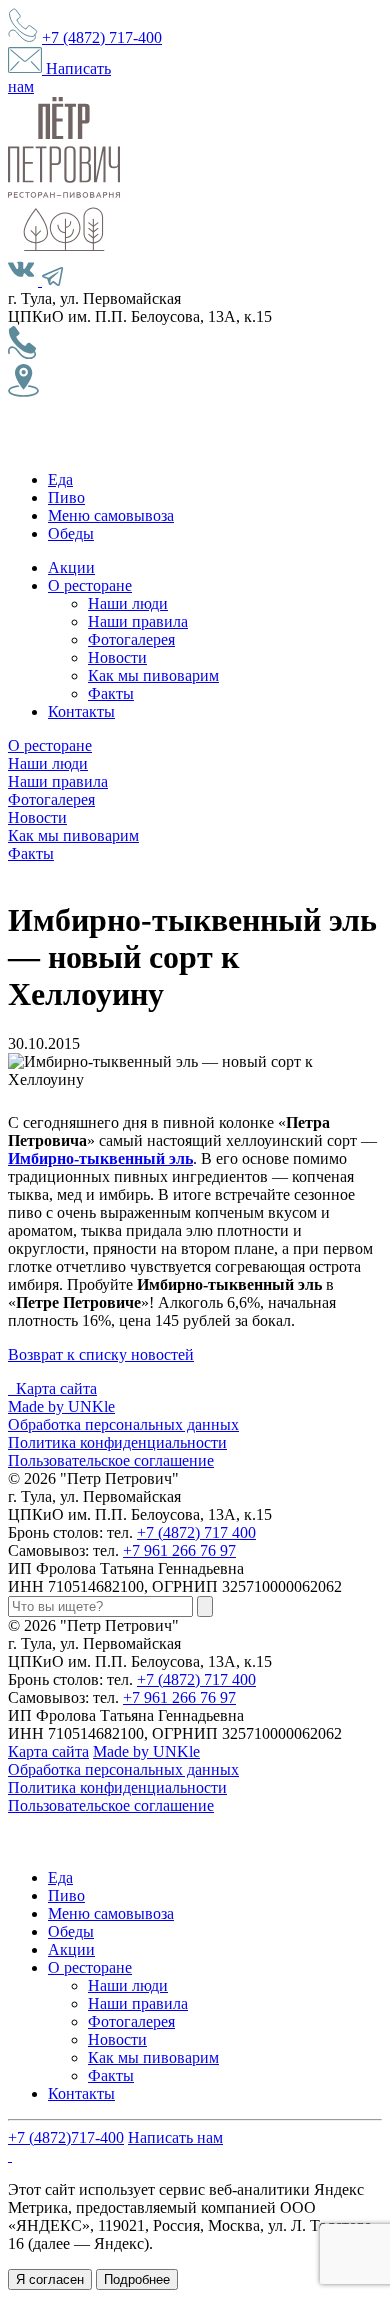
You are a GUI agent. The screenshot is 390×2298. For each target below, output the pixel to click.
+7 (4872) (102, 37)
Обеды (71, 533)
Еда (60, 479)
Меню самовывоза (111, 515)
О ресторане (90, 585)
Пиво (66, 497)
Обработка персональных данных (123, 1424)
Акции (71, 567)
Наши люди (128, 603)
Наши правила (138, 621)
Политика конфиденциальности (117, 1442)
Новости (117, 657)
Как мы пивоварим (153, 675)
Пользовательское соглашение (111, 1460)
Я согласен (50, 2279)
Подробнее (137, 2279)
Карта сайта (56, 1388)
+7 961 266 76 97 (179, 1550)
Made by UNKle (61, 1406)
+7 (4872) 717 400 (196, 1532)
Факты (111, 693)
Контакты (81, 711)
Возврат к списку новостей (101, 1354)
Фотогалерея (131, 639)
